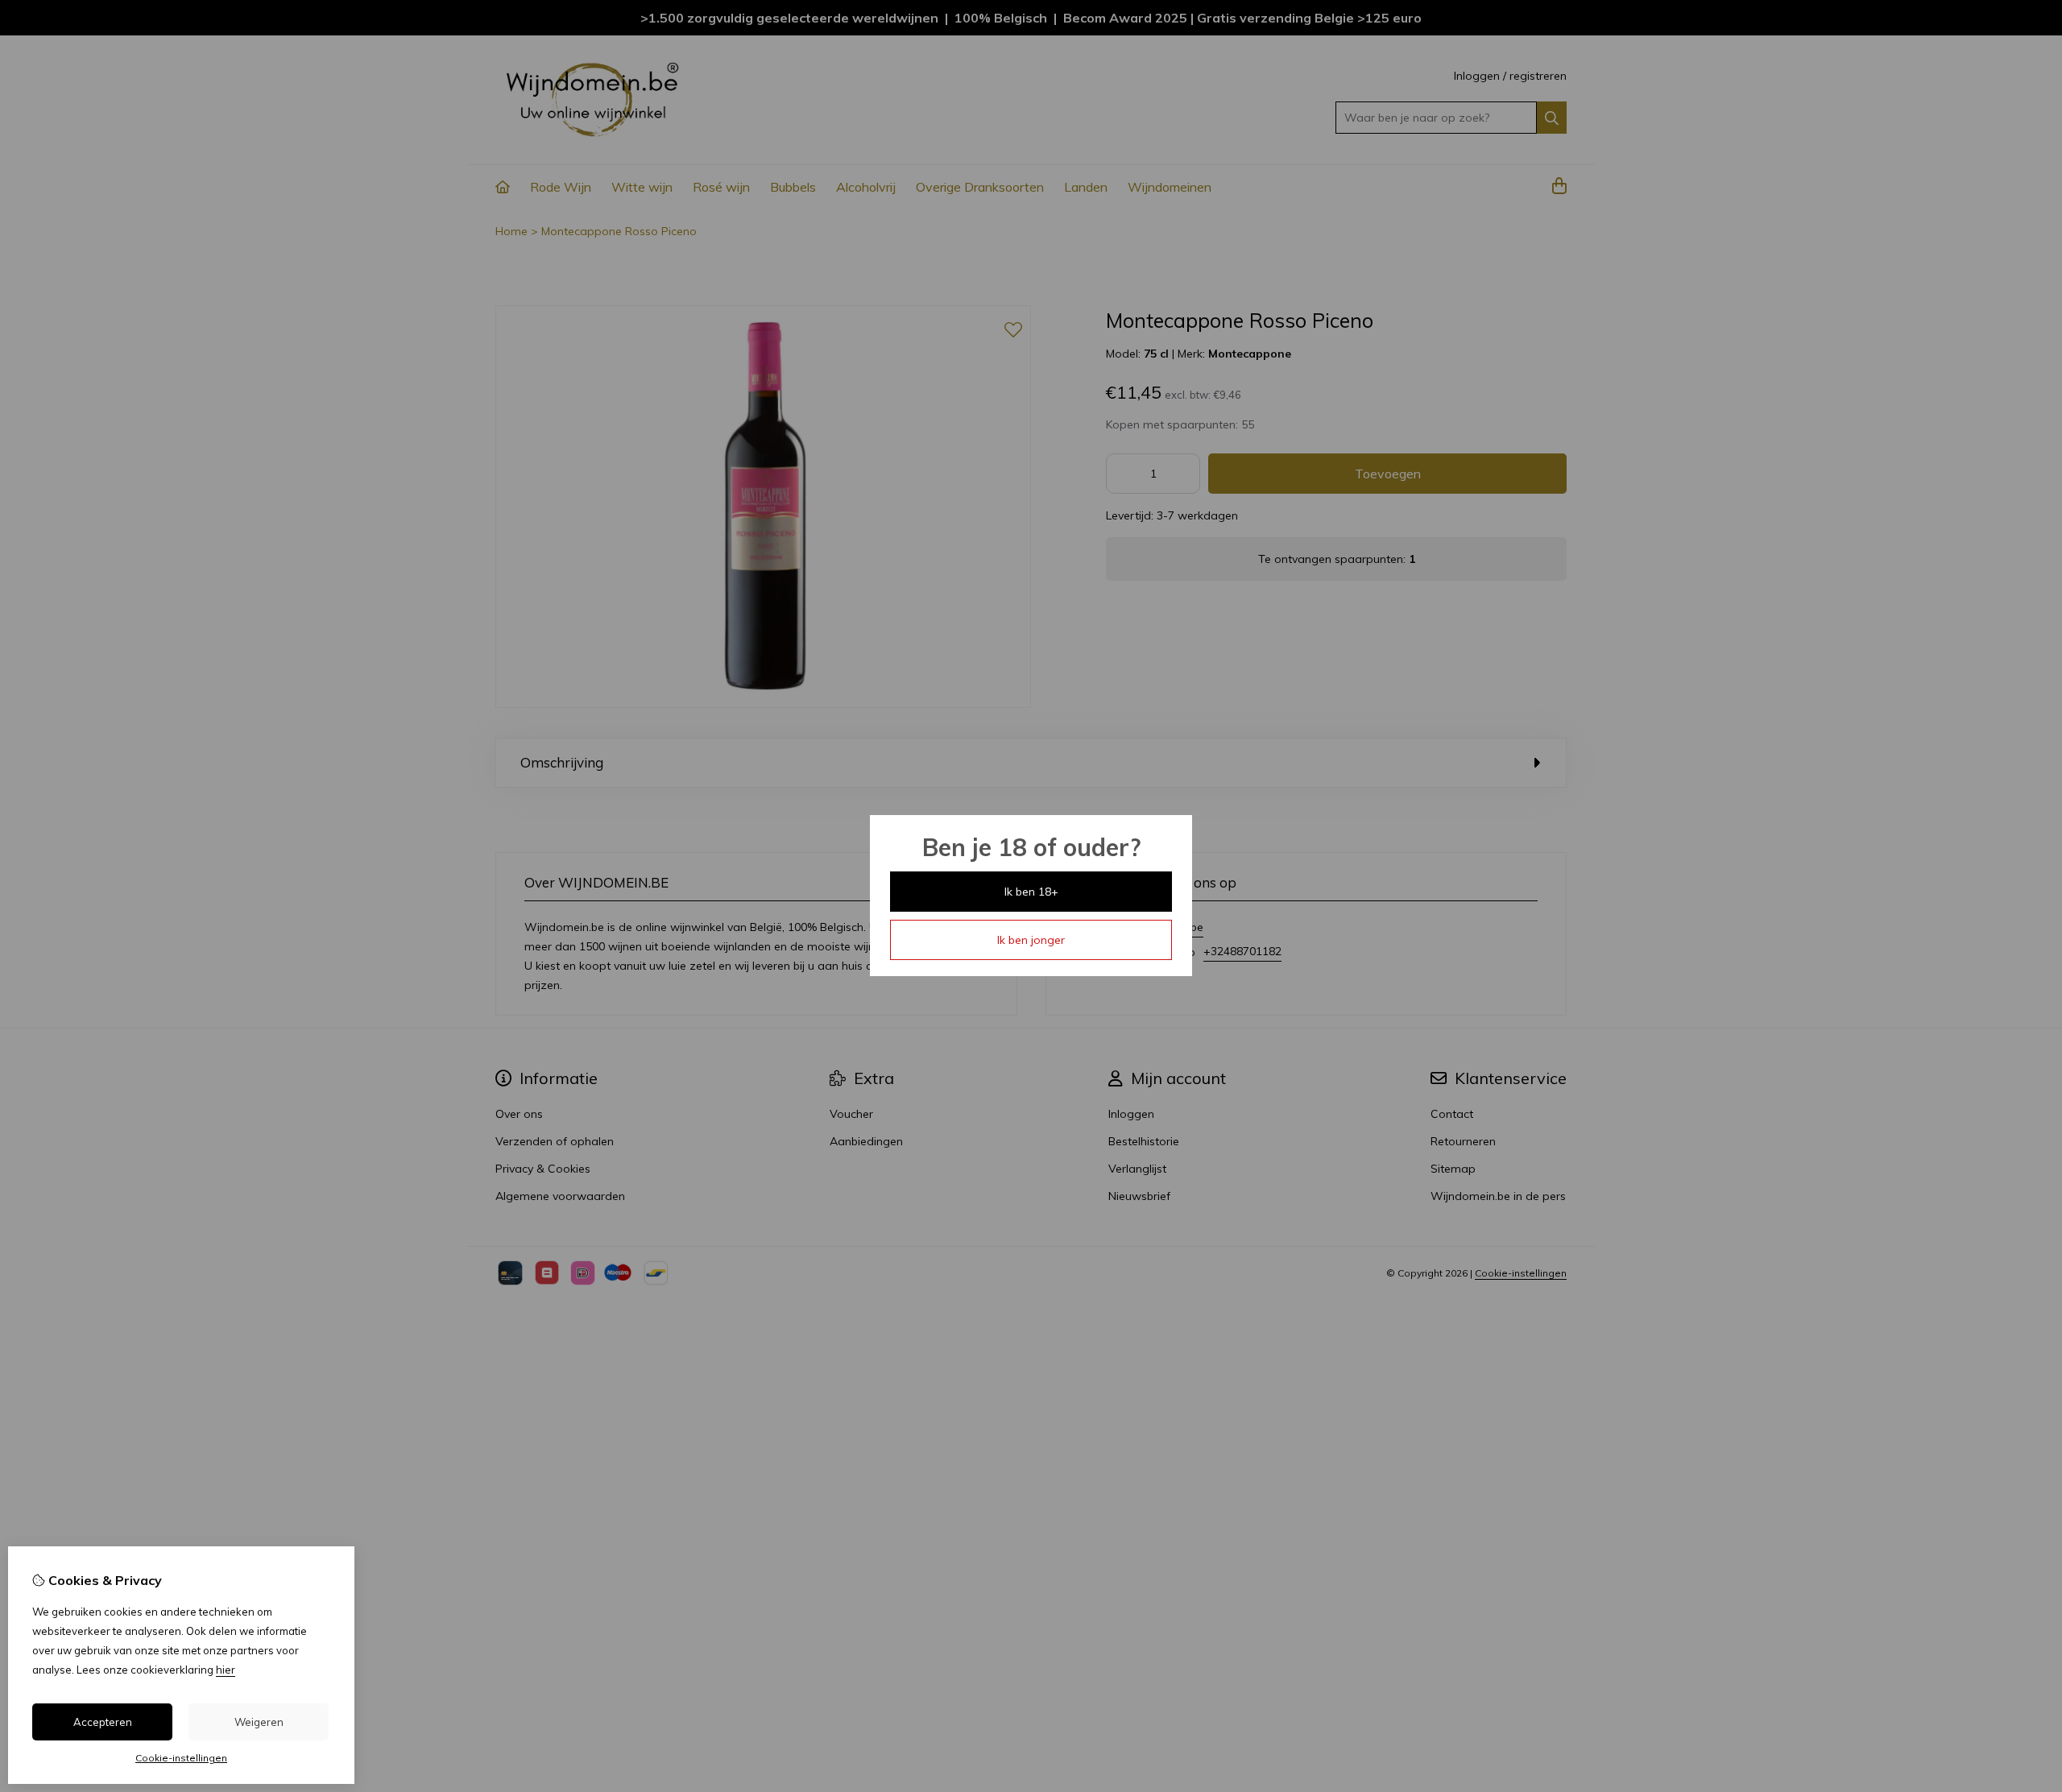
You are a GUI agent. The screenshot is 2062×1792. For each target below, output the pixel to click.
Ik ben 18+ (1031, 892)
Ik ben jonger (1031, 940)
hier (226, 1670)
